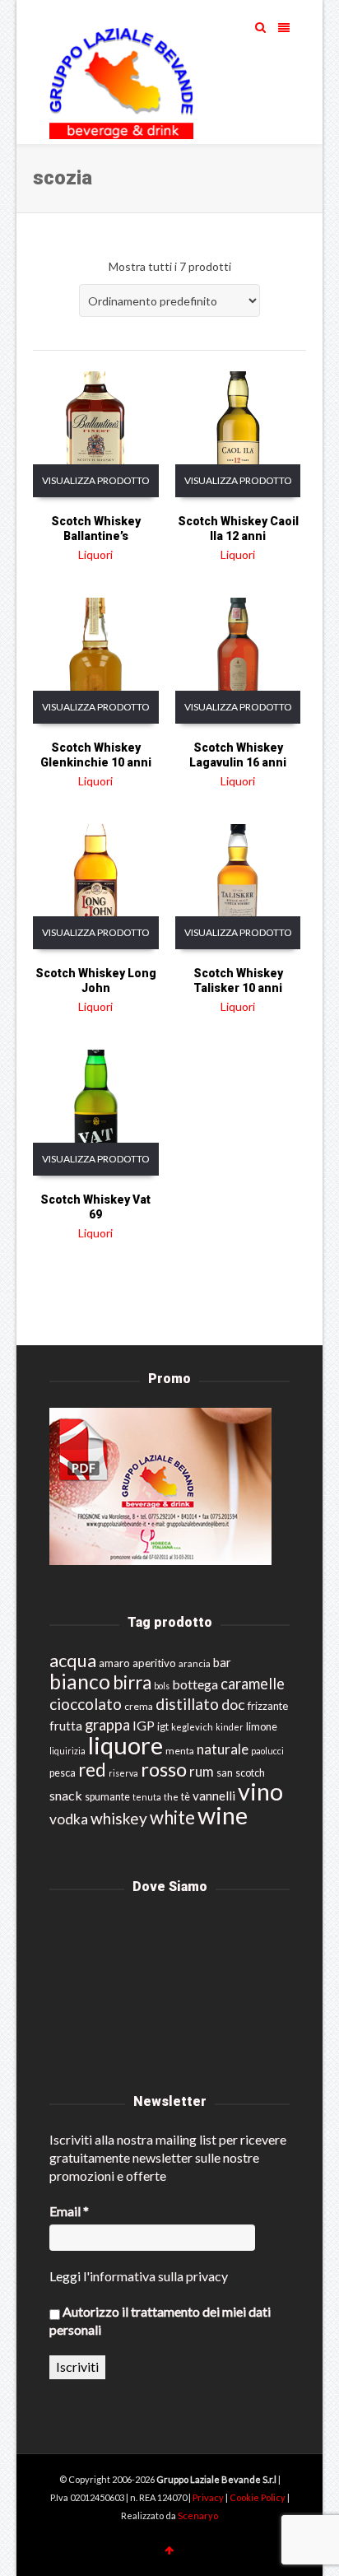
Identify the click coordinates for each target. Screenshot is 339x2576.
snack (66, 1795)
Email (69, 2211)
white (172, 1817)
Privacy (209, 2497)
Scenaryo (198, 2515)
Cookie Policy (258, 2497)
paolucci (267, 1751)
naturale (223, 1749)
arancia (195, 1663)
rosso (164, 1769)
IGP (144, 1725)
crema (139, 1706)
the (171, 1797)
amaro (114, 1663)
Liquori (95, 554)
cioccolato (86, 1704)
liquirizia (67, 1751)
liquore (125, 1745)
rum (202, 1771)
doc (233, 1705)
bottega (195, 1684)
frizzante (268, 1706)
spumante (107, 1797)
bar (222, 1662)
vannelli (214, 1796)
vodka (69, 1819)
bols (162, 1686)
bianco (80, 1682)
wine (223, 1815)
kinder (230, 1727)
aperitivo (154, 1663)
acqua (73, 1660)
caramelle (253, 1684)
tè (186, 1797)
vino (260, 1791)
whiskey (119, 1818)
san (225, 1772)
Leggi (65, 2276)
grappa (107, 1725)
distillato (187, 1704)
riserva (123, 1773)
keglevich (192, 1727)
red (92, 1770)
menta (180, 1751)
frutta (66, 1726)
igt (163, 1726)
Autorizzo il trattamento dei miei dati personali (160, 2320)
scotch (250, 1773)
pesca (63, 1773)
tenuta (147, 1797)
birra (132, 1682)
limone (262, 1727)
